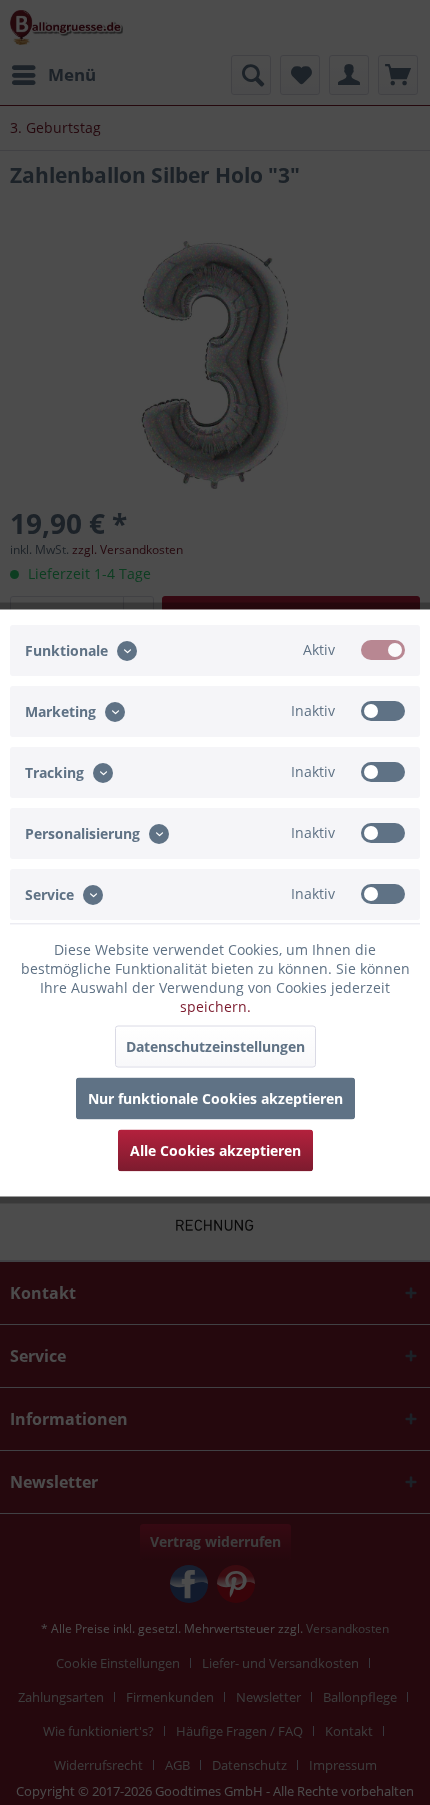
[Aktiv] (383, 649)
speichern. (215, 1005)
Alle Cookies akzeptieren (215, 1149)
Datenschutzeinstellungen (215, 1045)
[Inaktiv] (383, 710)
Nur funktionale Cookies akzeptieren (215, 1097)
